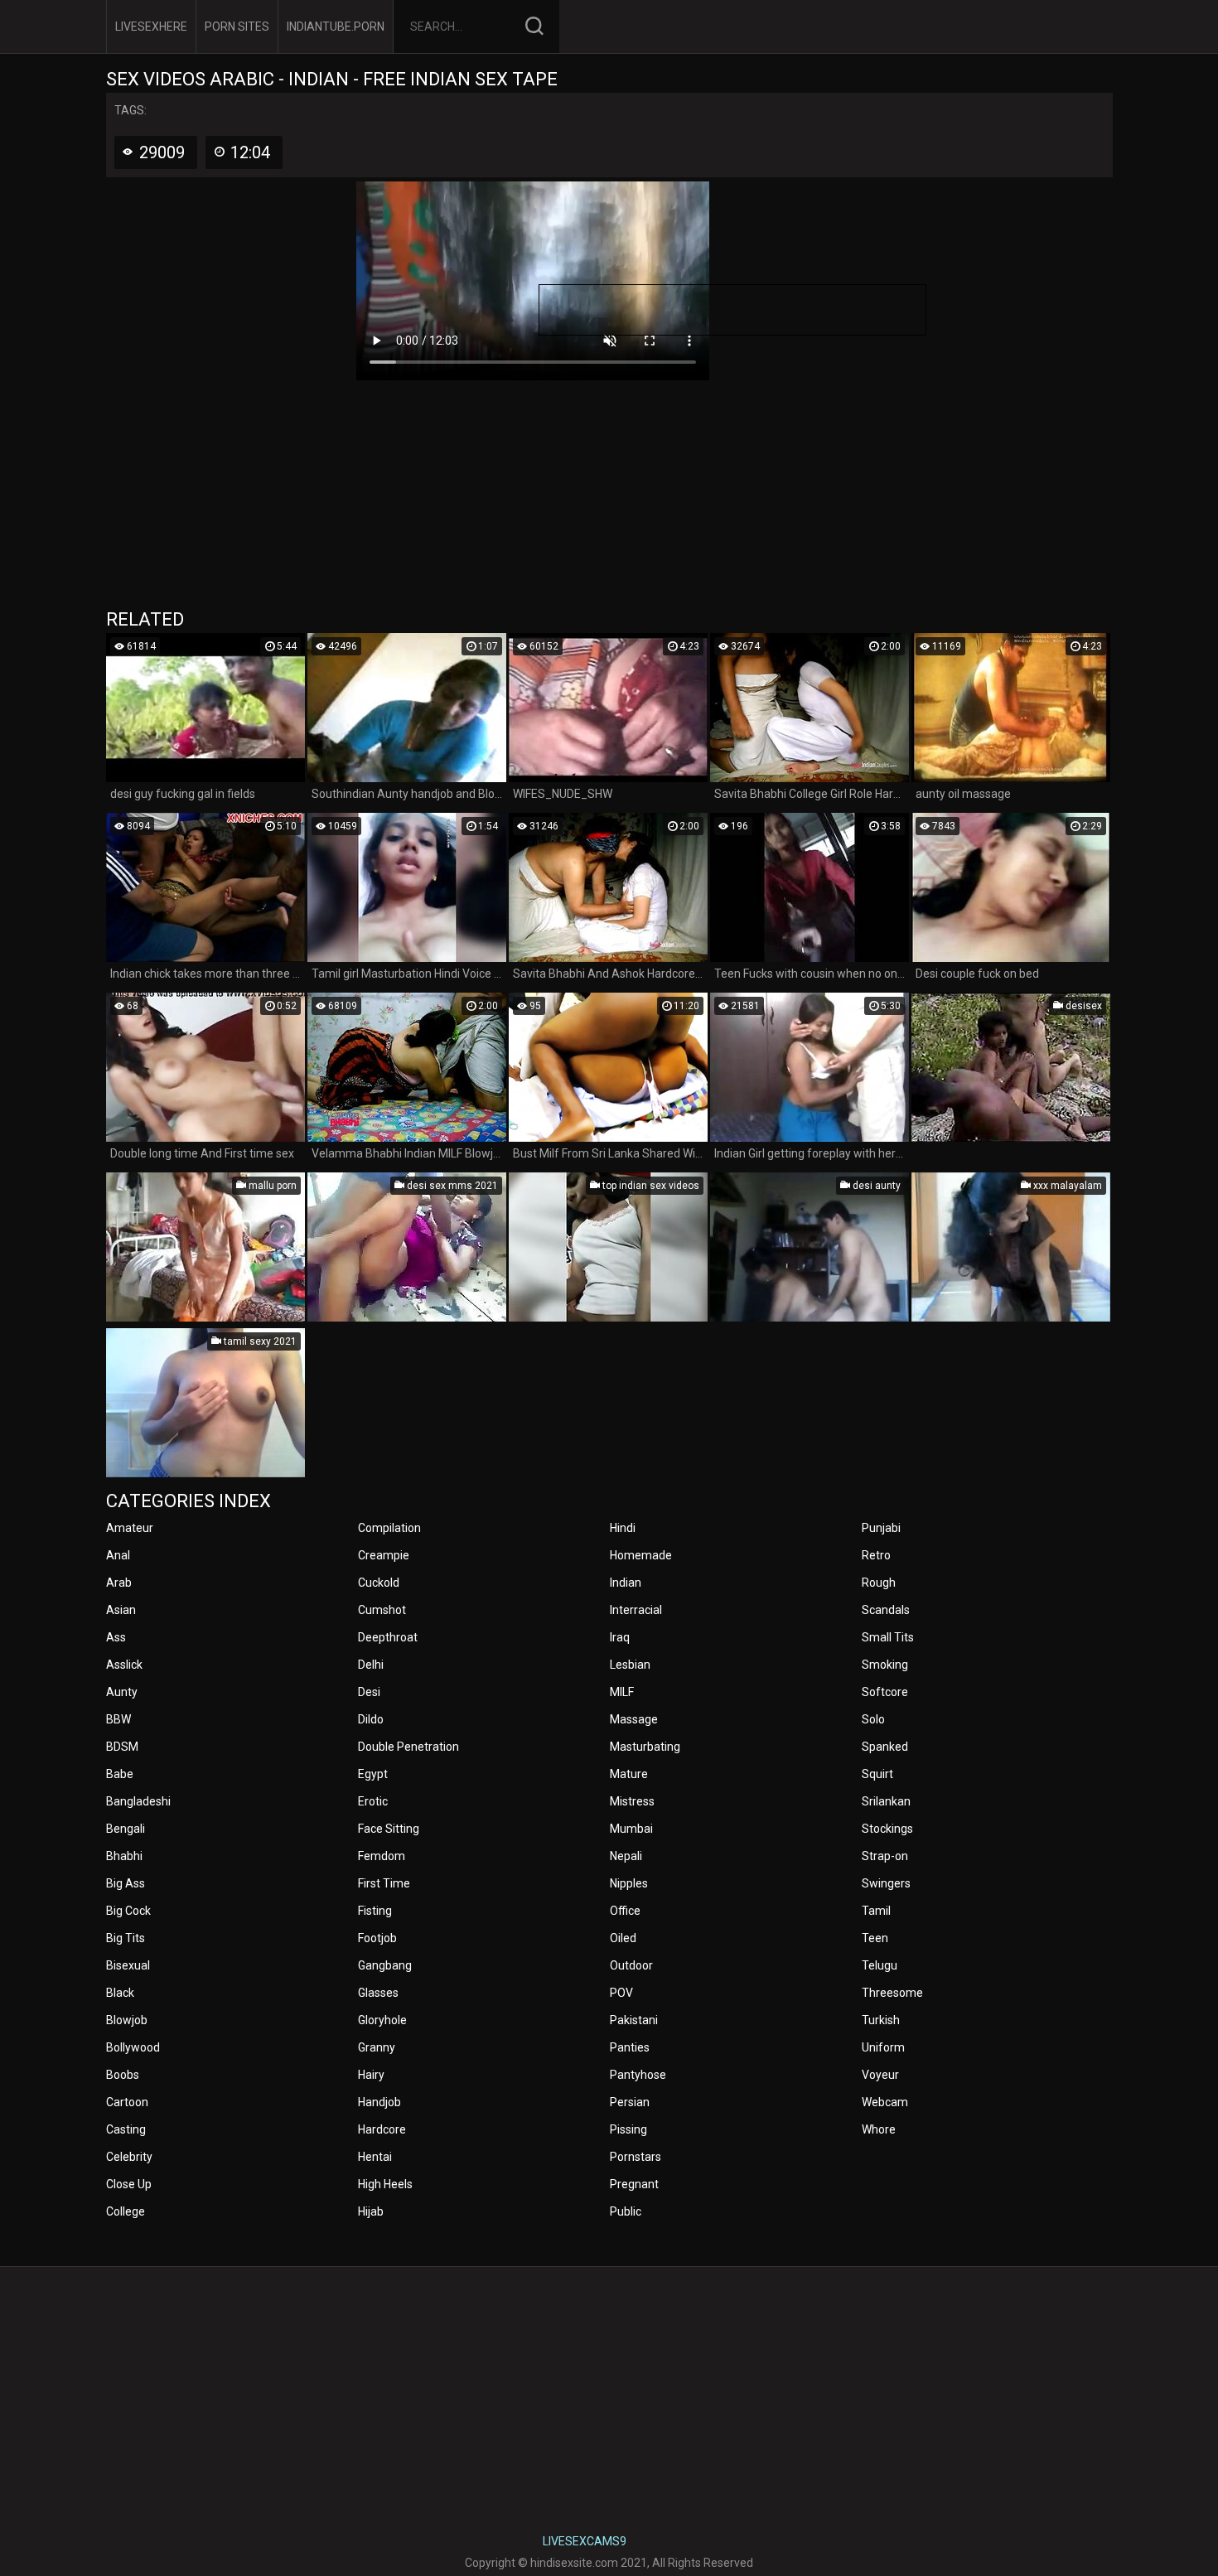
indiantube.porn (336, 27)
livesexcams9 (585, 2541)
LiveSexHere (151, 27)
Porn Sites (237, 27)
